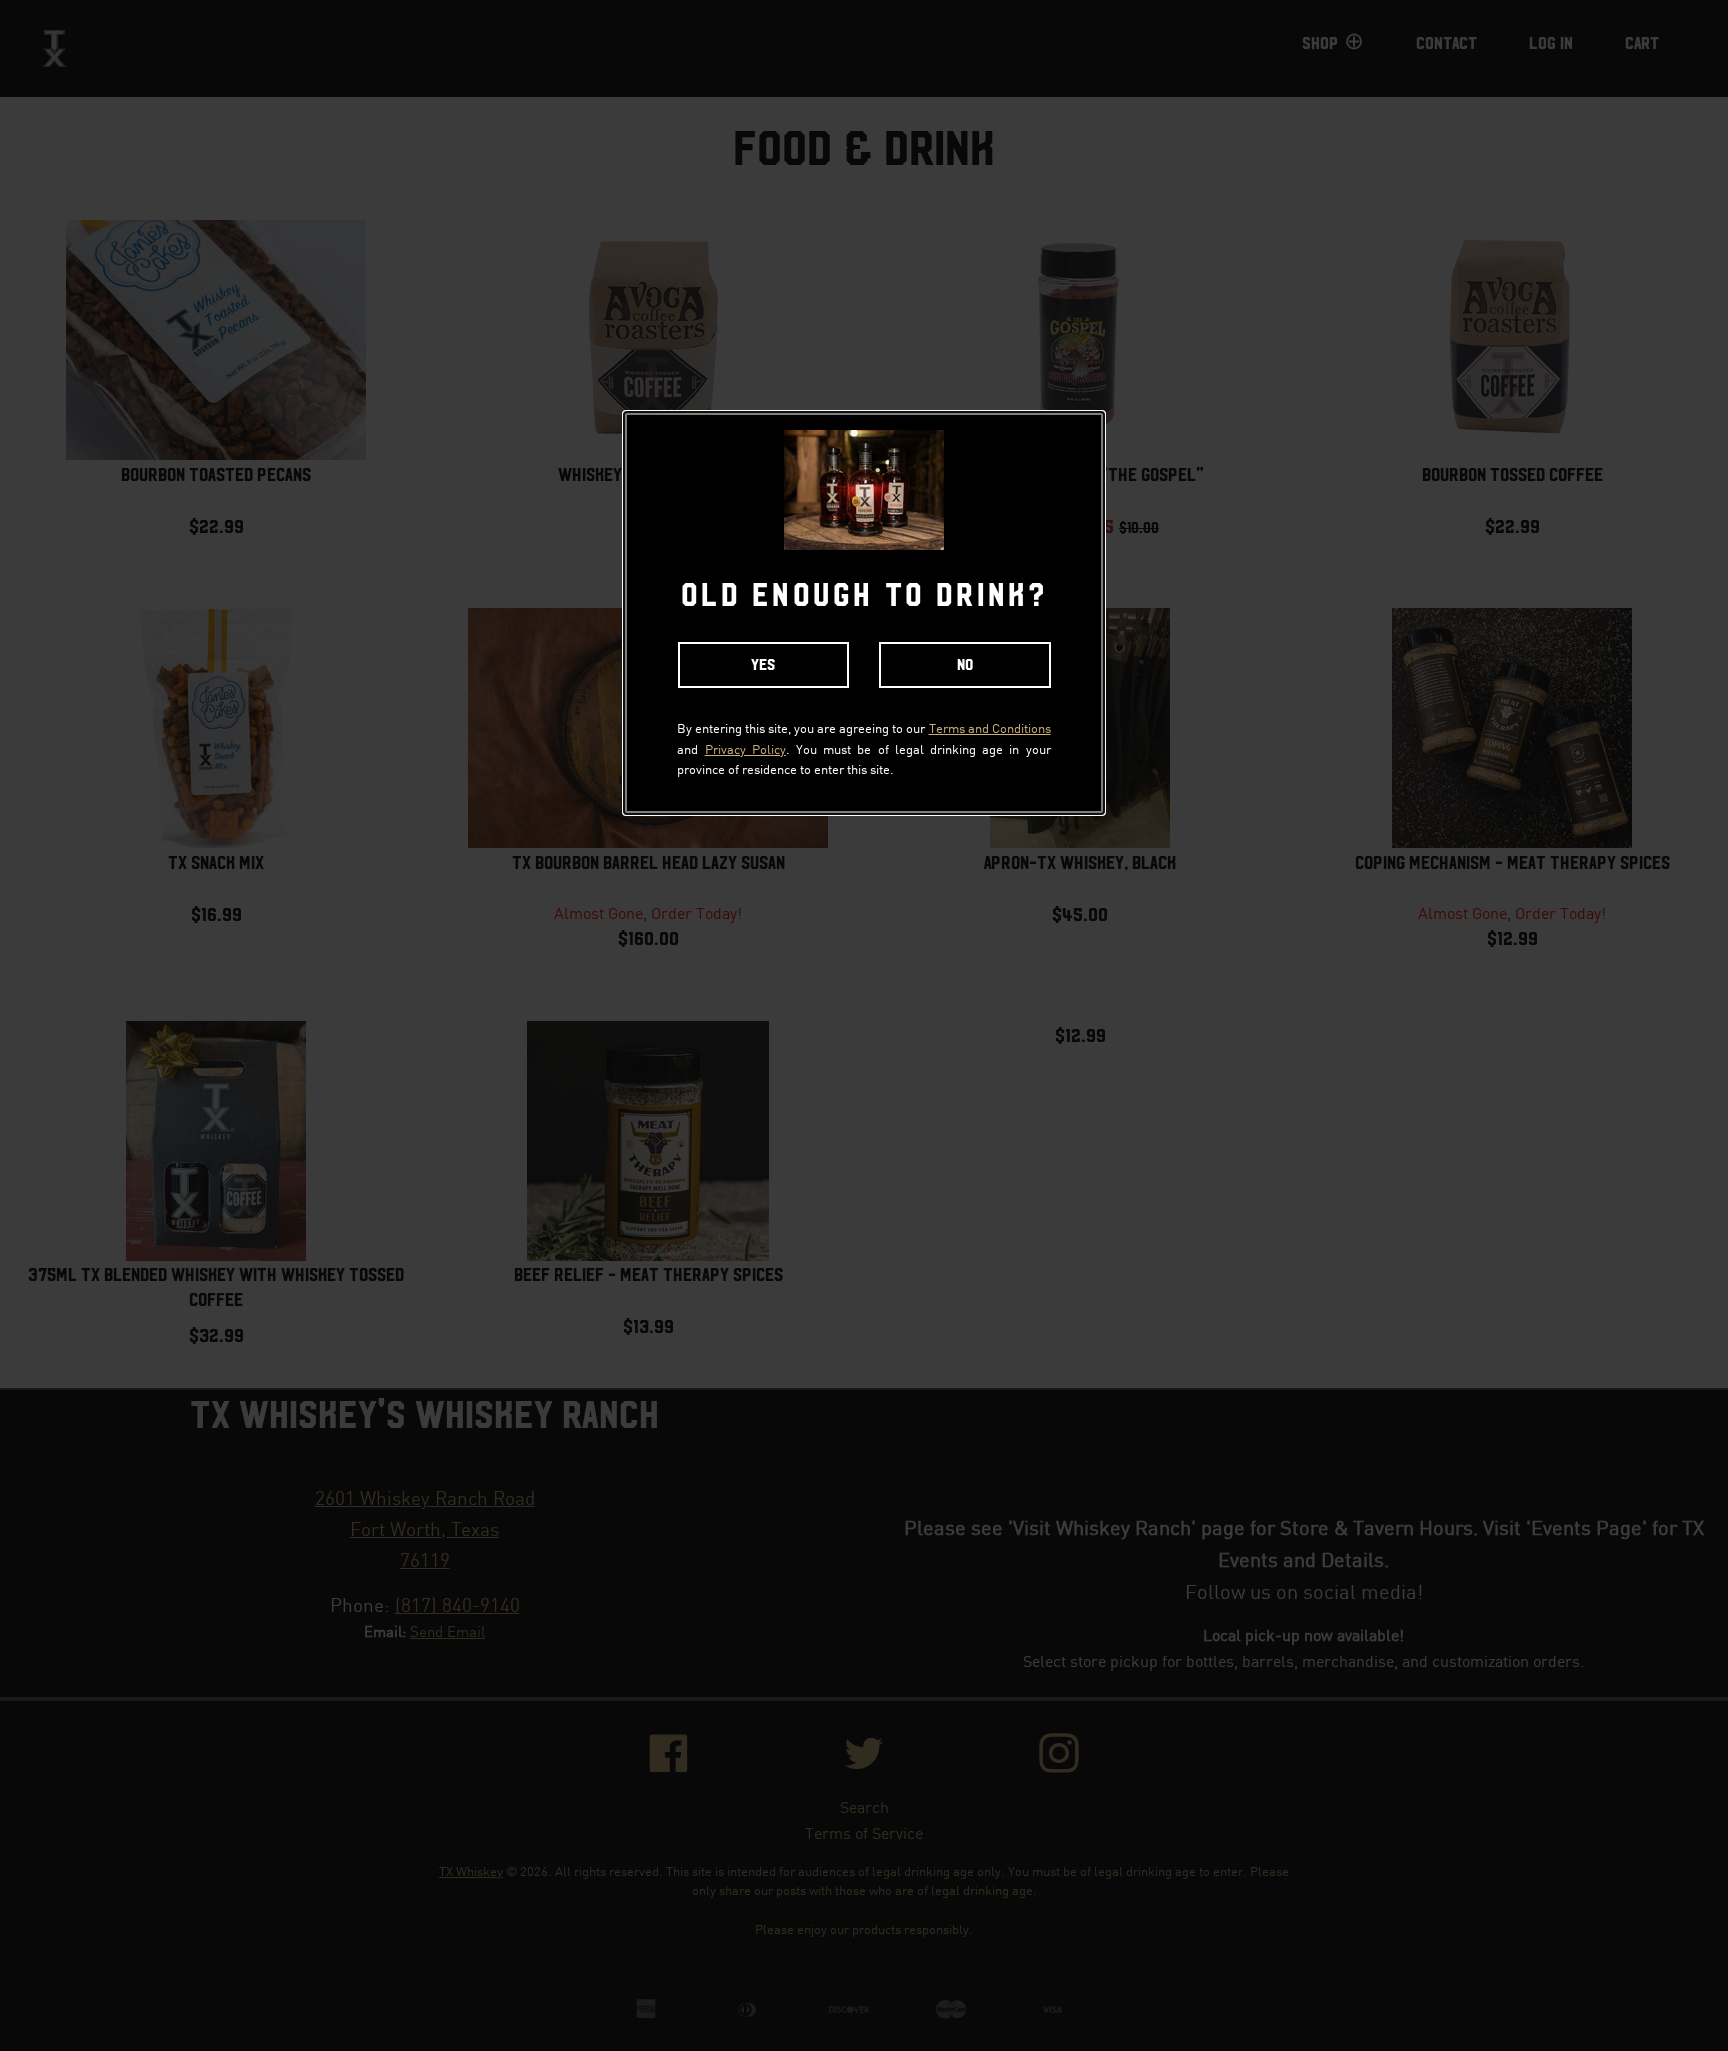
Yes (763, 665)
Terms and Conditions (990, 727)
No (965, 665)
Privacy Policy (745, 748)
